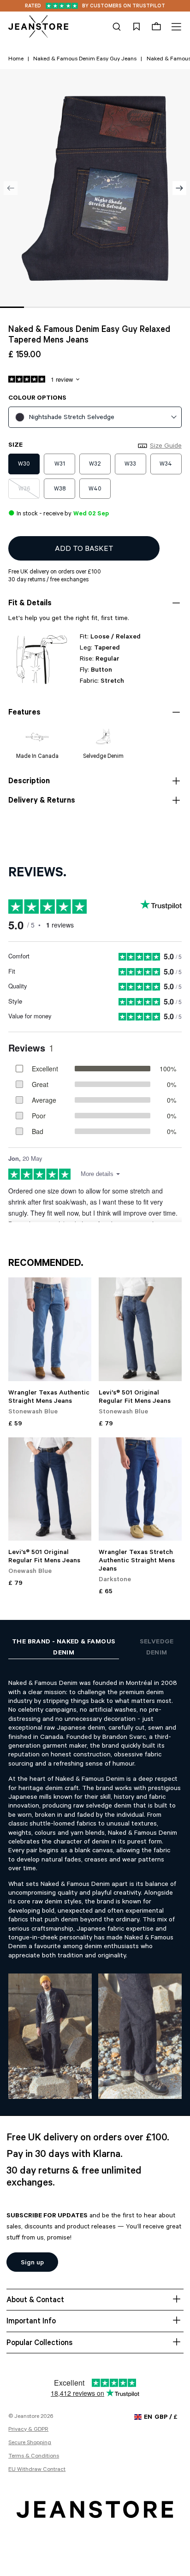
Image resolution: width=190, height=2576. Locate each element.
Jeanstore (27, 2417)
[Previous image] (11, 188)
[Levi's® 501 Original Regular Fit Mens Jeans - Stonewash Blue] (140, 1329)
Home (16, 59)
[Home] (38, 27)
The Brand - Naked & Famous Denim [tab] (64, 1648)
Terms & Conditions (34, 2457)
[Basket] (156, 27)
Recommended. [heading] (46, 1264)
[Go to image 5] (107, 307)
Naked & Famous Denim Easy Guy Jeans (85, 59)
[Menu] (175, 27)
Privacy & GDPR (28, 2430)
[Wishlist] (137, 27)
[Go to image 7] (154, 307)
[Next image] (179, 188)
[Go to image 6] (131, 307)
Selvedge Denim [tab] (157, 1648)
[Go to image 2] (36, 307)
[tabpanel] (95, 1881)
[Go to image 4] (83, 307)
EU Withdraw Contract (37, 2470)
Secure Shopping (30, 2443)
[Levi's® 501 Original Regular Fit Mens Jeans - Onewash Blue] (50, 1489)
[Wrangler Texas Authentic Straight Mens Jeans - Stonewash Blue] (50, 1329)
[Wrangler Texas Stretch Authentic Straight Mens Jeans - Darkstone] (140, 1489)
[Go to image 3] (59, 307)
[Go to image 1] (12, 307)
